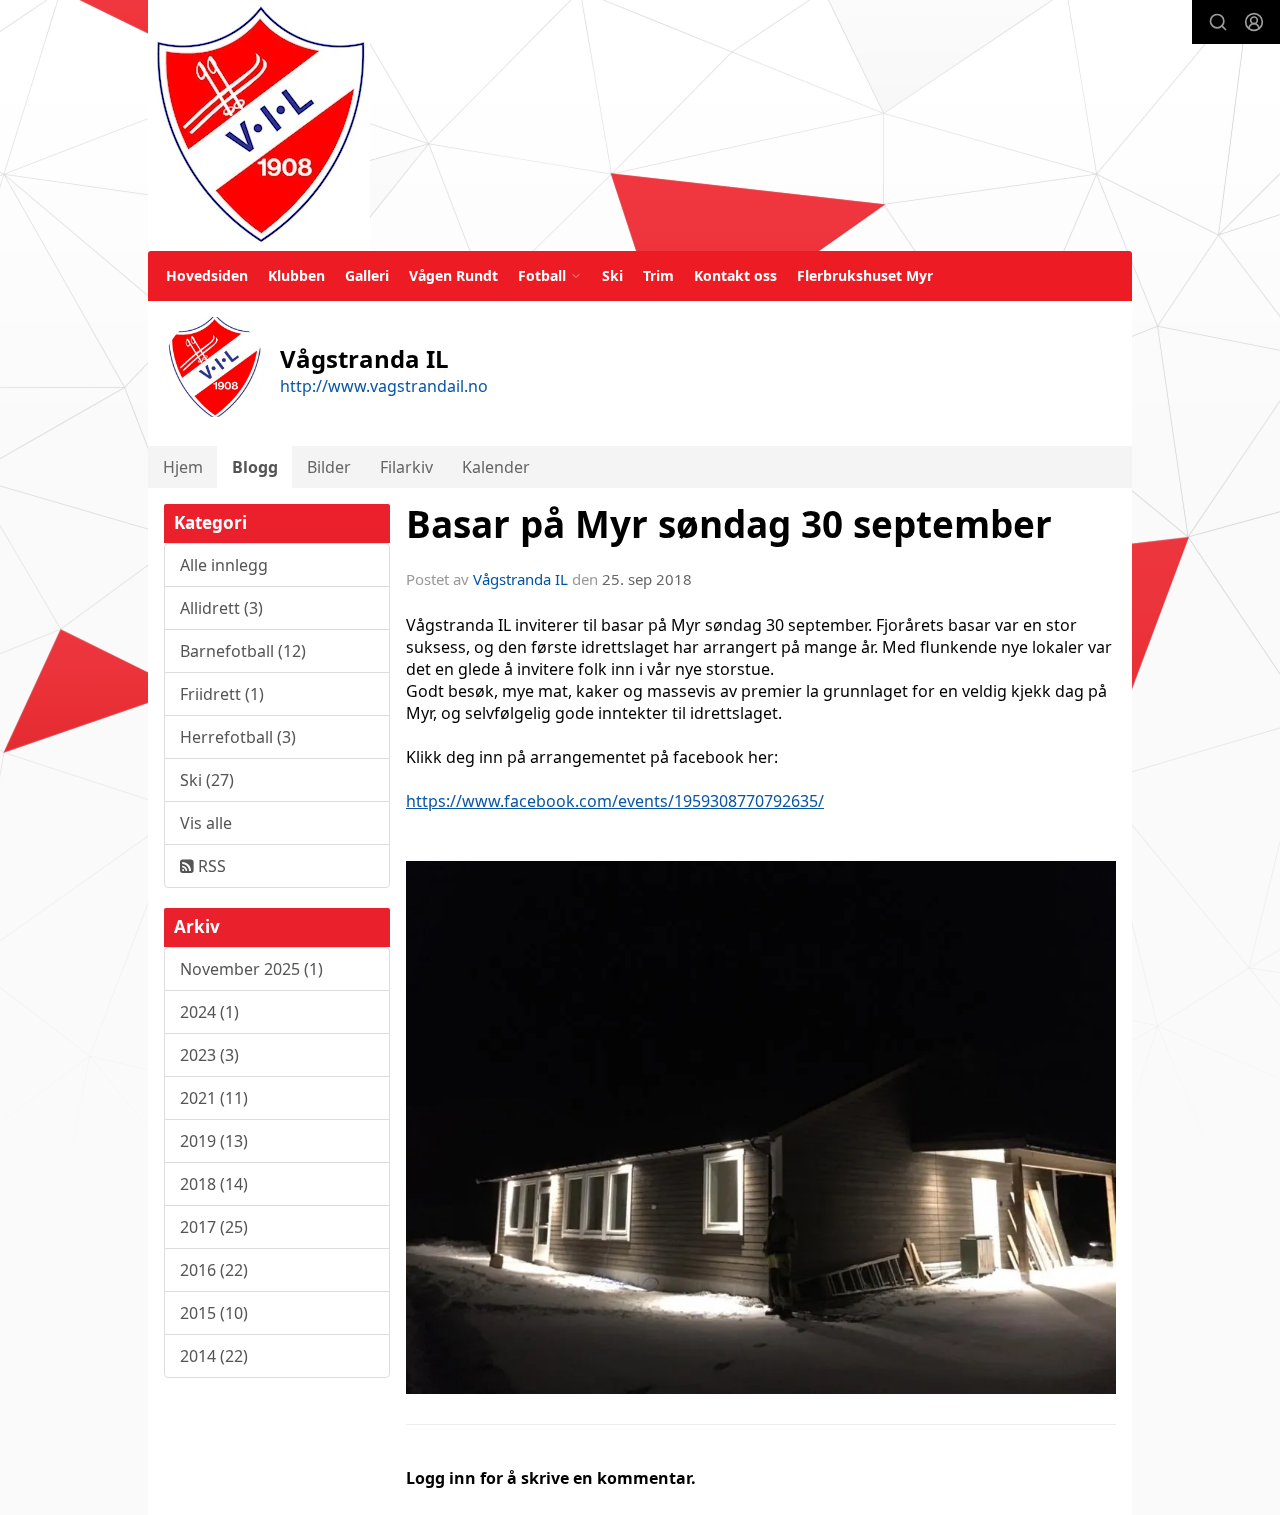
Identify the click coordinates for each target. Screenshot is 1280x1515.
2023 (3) (209, 1055)
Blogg (255, 467)
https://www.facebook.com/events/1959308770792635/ (615, 801)
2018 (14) (214, 1184)
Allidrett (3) (221, 608)
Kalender (496, 467)
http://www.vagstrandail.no (384, 386)
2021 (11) (214, 1098)
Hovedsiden (207, 275)
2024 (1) (209, 1012)
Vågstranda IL (520, 579)
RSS (210, 866)
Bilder (329, 467)
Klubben (296, 275)
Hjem (183, 467)
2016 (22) (214, 1270)
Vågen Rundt (453, 275)
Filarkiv (406, 467)
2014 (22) (214, 1356)
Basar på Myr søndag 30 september (729, 524)
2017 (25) (214, 1227)
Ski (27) (207, 780)
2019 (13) (214, 1141)
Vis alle (206, 823)
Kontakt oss (735, 275)
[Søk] (1218, 22)
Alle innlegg (224, 565)
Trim (658, 275)
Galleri (367, 275)
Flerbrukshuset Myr (865, 275)
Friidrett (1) (222, 694)
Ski (612, 275)
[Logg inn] (1254, 22)
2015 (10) (214, 1313)
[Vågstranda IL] (259, 125)
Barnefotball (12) (243, 651)
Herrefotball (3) (238, 737)
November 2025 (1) (251, 969)
